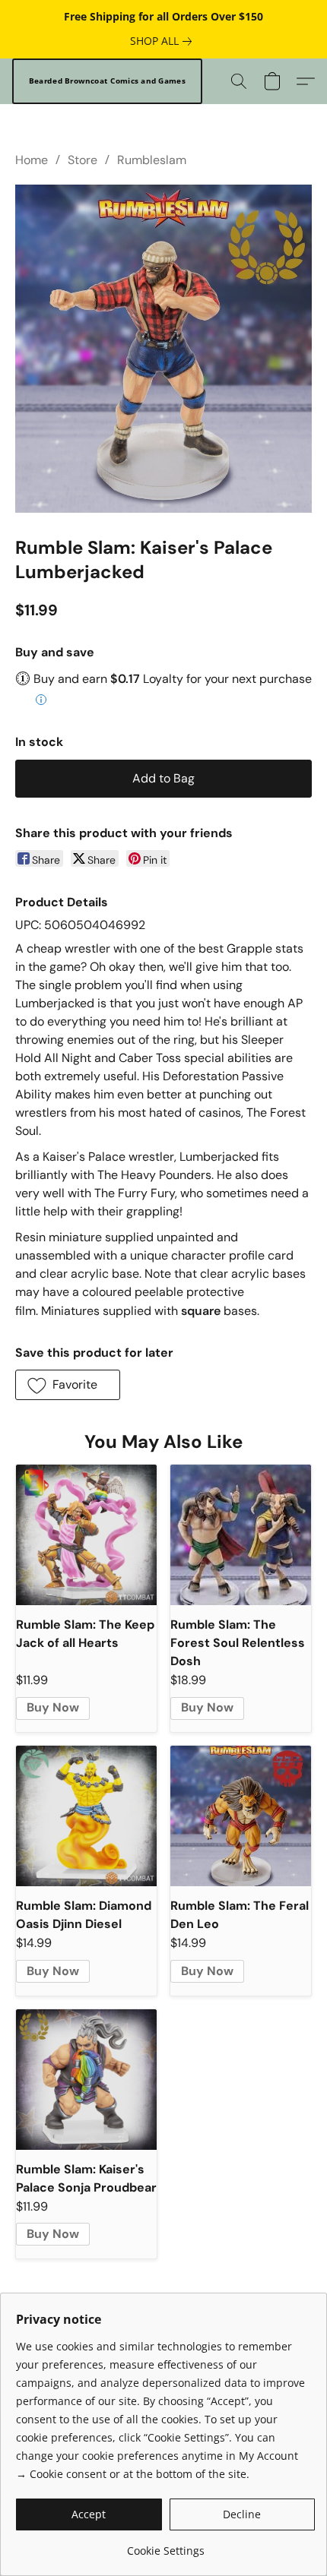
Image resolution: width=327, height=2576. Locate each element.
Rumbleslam (152, 160)
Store (83, 160)
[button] (107, 81)
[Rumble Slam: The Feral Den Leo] (241, 1816)
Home (32, 160)
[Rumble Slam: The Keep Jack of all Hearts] (86, 1535)
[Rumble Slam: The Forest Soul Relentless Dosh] (241, 1535)
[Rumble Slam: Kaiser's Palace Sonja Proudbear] (86, 2080)
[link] (164, 41)
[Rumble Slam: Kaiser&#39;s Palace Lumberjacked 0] (163, 349)
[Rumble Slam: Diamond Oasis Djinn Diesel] (86, 1816)
